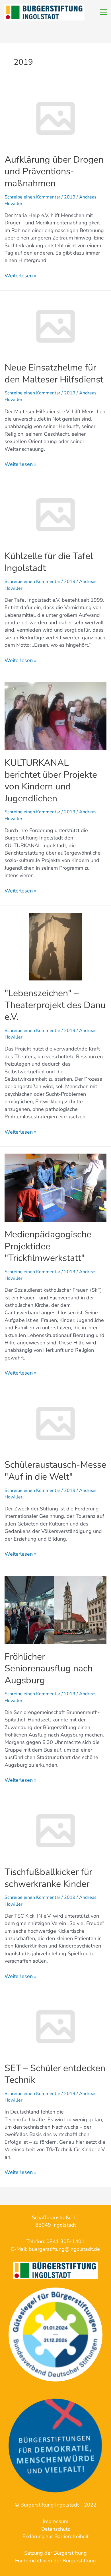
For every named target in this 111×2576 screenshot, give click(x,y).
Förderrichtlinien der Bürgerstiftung (55, 2561)
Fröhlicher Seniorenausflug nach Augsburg (49, 1668)
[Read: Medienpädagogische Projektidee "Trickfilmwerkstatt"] (55, 1187)
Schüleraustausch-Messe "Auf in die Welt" (55, 1471)
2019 (70, 197)
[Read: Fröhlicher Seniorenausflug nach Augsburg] (55, 1610)
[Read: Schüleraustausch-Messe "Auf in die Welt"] (55, 1423)
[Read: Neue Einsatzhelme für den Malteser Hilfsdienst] (55, 326)
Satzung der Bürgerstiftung (55, 2553)
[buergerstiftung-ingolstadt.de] (55, 2335)
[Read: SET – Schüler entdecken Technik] (55, 2026)
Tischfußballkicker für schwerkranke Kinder (48, 1878)
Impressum (55, 2521)
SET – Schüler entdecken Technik (55, 2074)
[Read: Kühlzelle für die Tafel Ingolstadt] (55, 514)
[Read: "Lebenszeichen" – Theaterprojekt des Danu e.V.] (55, 946)
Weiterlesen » (20, 276)
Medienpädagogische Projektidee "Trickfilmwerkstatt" (48, 1246)
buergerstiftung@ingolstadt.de (64, 2249)
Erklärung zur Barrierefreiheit (55, 2536)
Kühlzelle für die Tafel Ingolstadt (49, 562)
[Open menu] (103, 12)
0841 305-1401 (65, 2241)
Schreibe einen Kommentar (32, 197)
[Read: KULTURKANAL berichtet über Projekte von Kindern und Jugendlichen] (55, 716)
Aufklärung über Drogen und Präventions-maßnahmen (54, 171)
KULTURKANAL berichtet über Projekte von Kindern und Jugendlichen (51, 781)
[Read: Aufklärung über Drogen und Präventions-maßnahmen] (55, 118)
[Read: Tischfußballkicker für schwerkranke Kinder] (55, 1830)
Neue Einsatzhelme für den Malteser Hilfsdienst (54, 373)
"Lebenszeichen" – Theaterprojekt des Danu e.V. (55, 1005)
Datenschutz (55, 2529)
